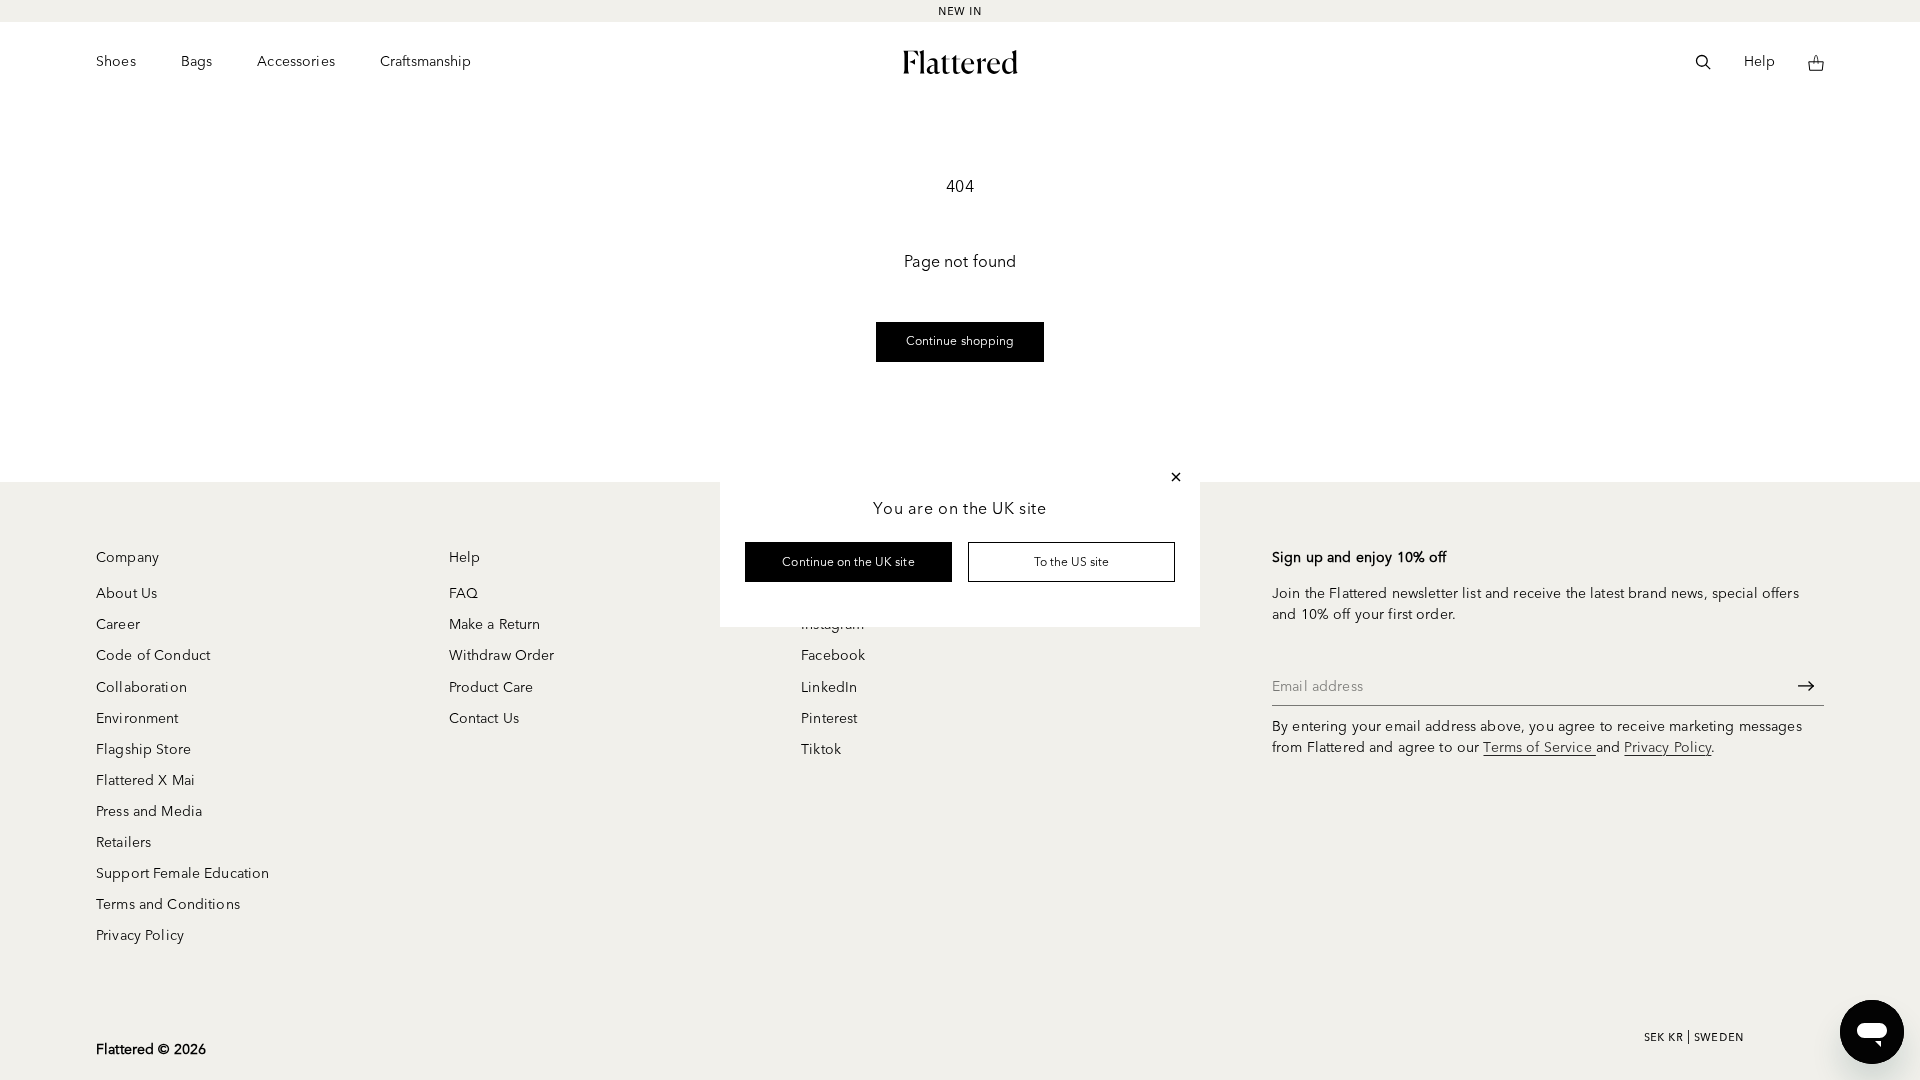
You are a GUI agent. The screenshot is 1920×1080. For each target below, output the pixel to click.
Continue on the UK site (848, 561)
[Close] (1176, 477)
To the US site (1072, 561)
